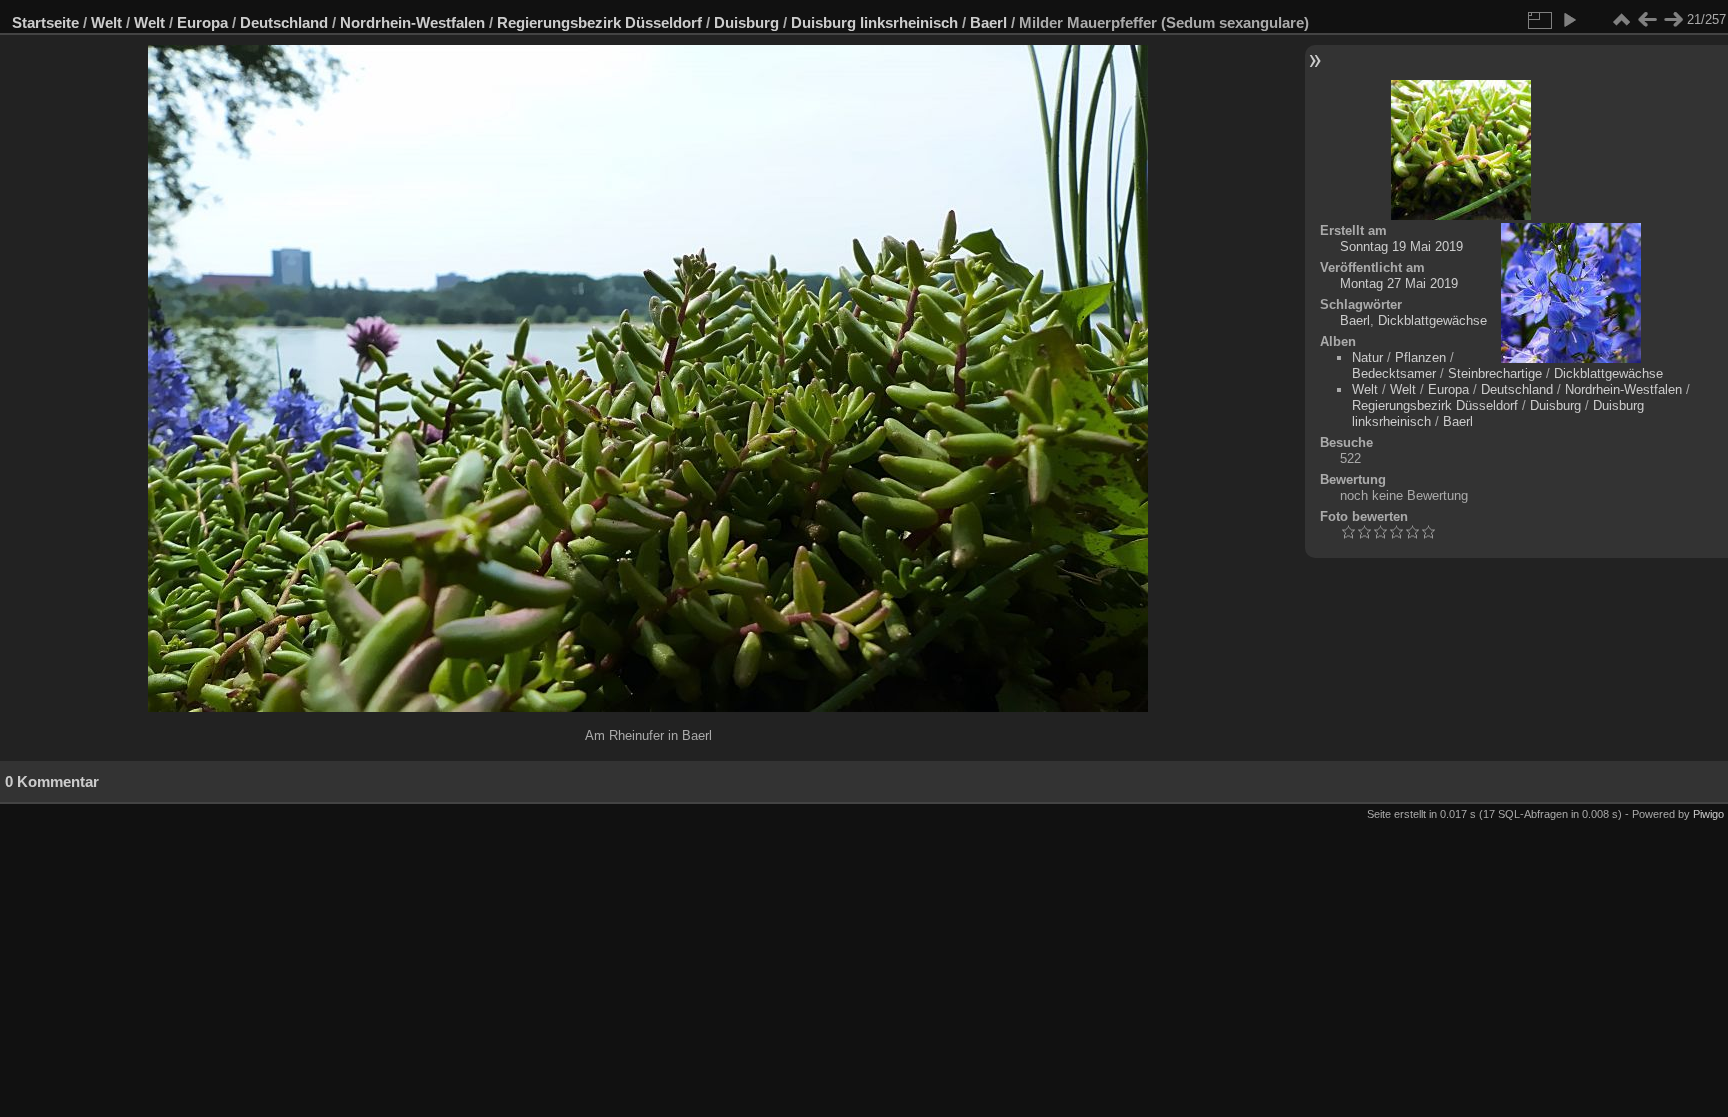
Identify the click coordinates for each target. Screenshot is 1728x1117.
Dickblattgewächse (1432, 320)
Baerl (988, 22)
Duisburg (746, 22)
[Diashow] (1569, 20)
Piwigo (1708, 814)
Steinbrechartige (1495, 373)
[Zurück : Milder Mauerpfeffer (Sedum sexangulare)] (1647, 20)
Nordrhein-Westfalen (412, 22)
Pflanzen (1420, 357)
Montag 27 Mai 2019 (1399, 283)
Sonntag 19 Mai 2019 (1401, 246)
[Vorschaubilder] (1621, 20)
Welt (106, 22)
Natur (1367, 357)
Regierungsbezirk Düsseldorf (599, 22)
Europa (202, 22)
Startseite (45, 22)
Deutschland (284, 22)
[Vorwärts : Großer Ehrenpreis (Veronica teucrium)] (1673, 20)
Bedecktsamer (1394, 373)
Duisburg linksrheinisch (874, 22)
